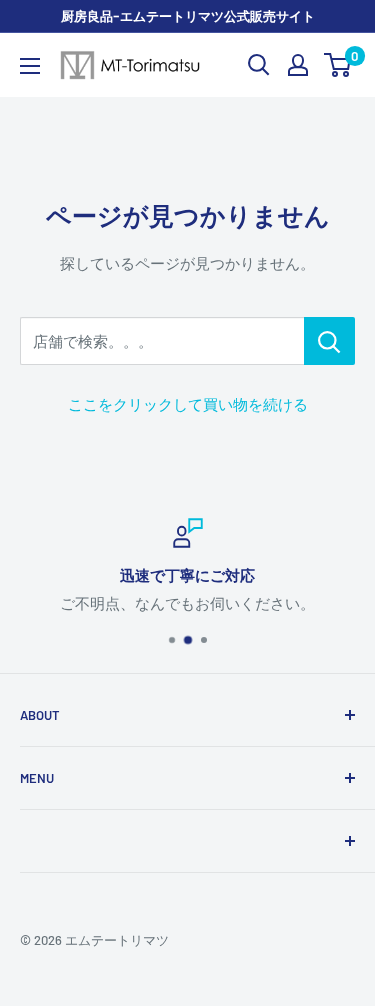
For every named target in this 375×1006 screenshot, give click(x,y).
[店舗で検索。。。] (329, 341)
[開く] (259, 65)
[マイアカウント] (298, 65)
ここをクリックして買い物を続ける (188, 404)
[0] (338, 65)
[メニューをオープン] (30, 66)
